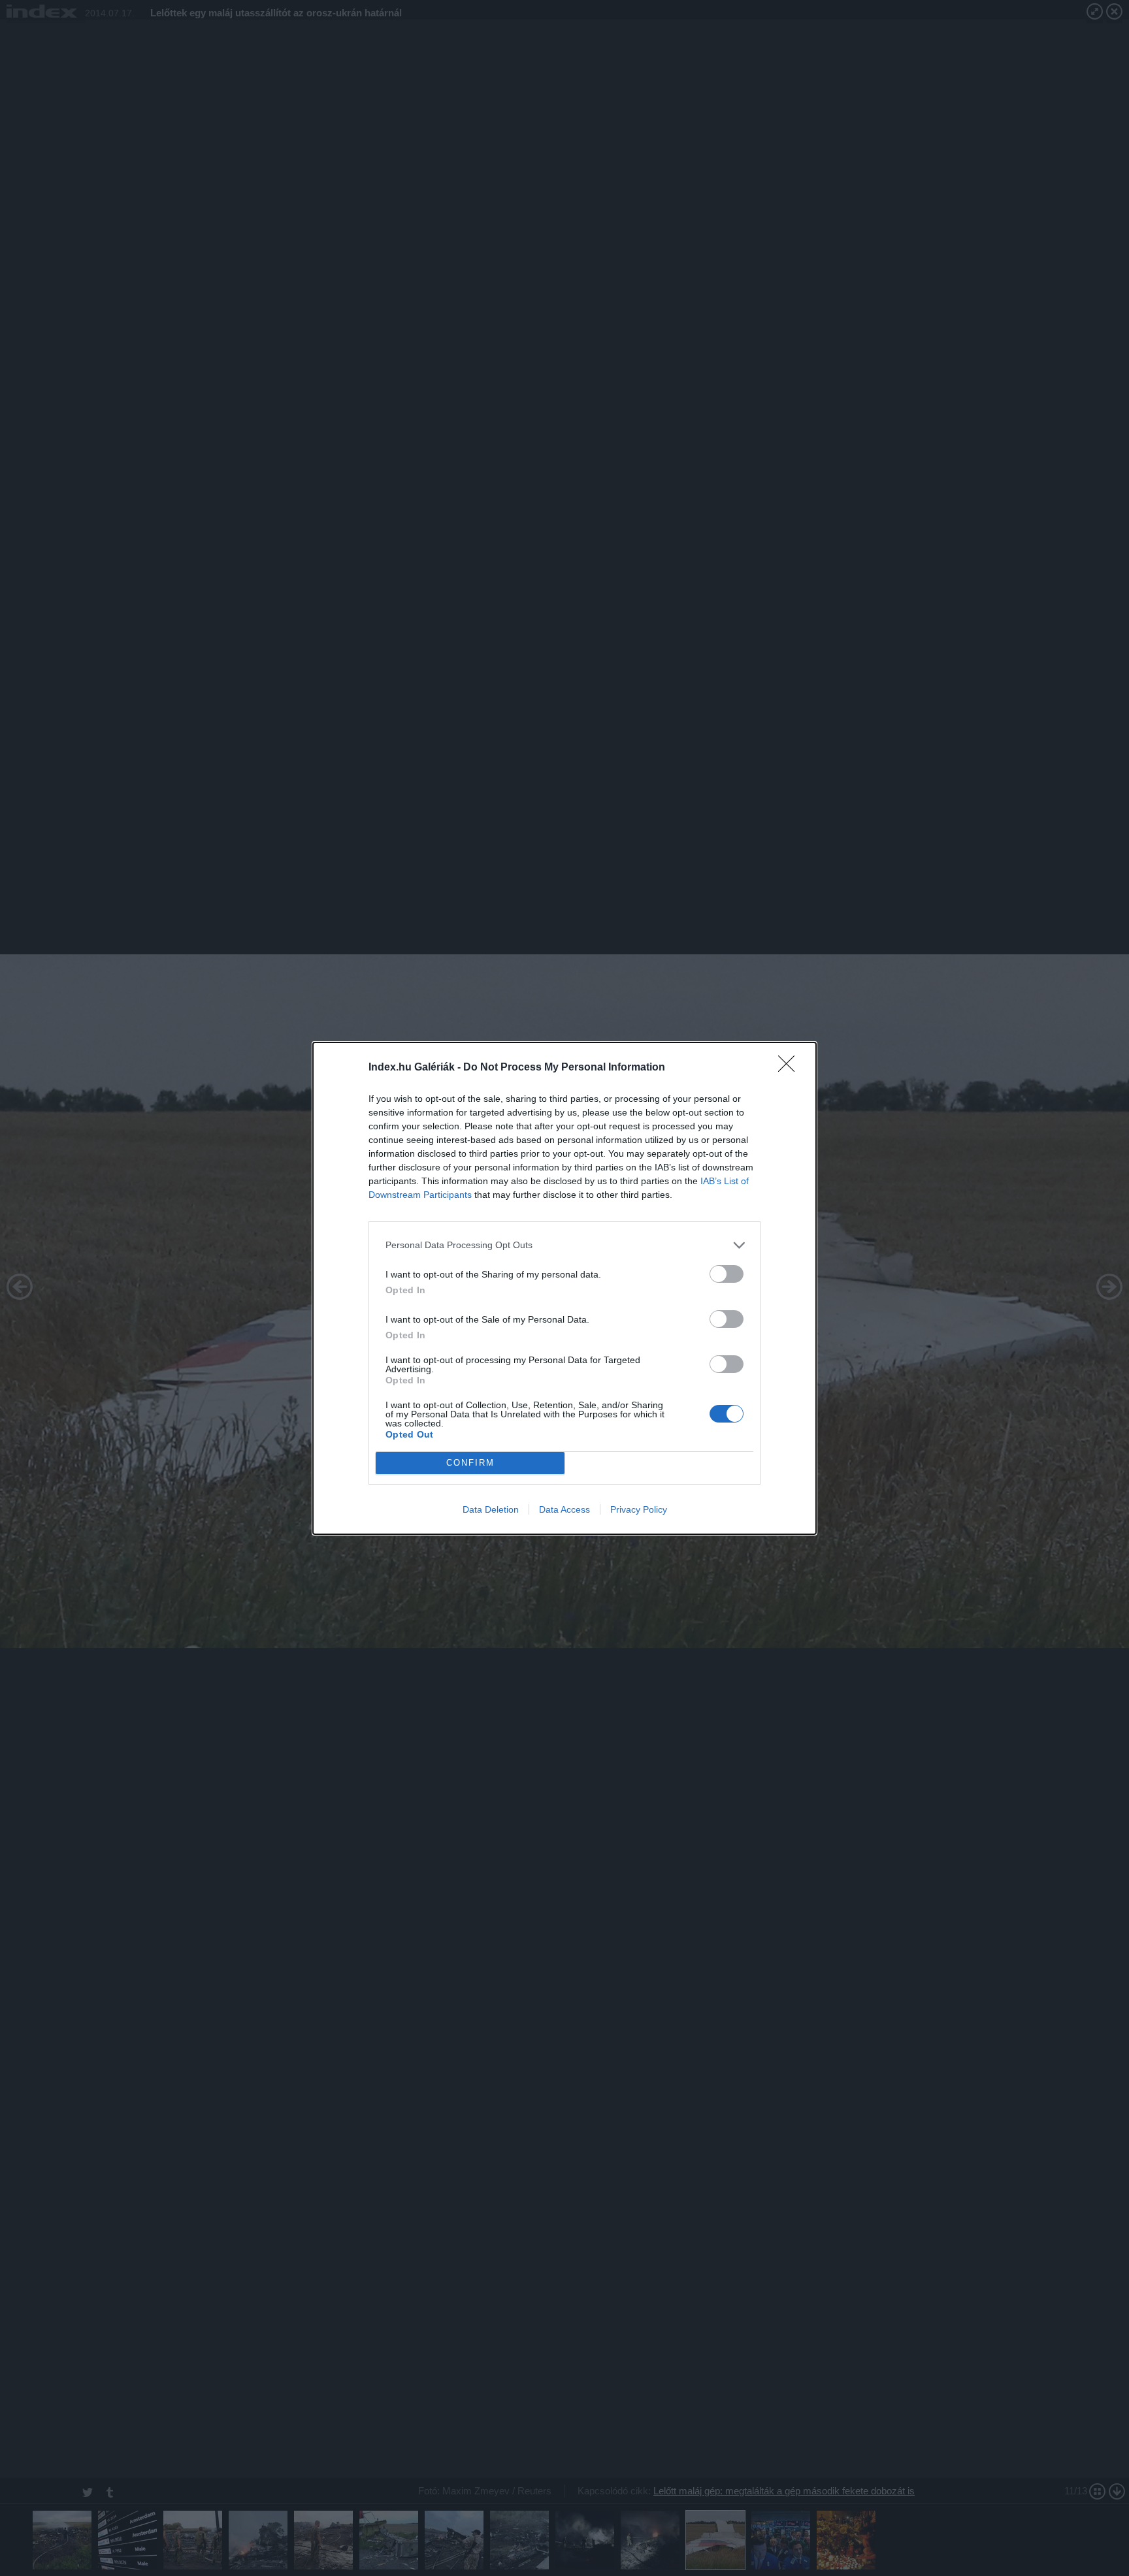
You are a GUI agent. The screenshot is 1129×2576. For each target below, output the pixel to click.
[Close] (791, 1068)
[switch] (727, 1274)
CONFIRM (470, 1463)
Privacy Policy (639, 1509)
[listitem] (564, 1245)
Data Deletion (491, 1509)
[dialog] (564, 1288)
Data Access (564, 1509)
